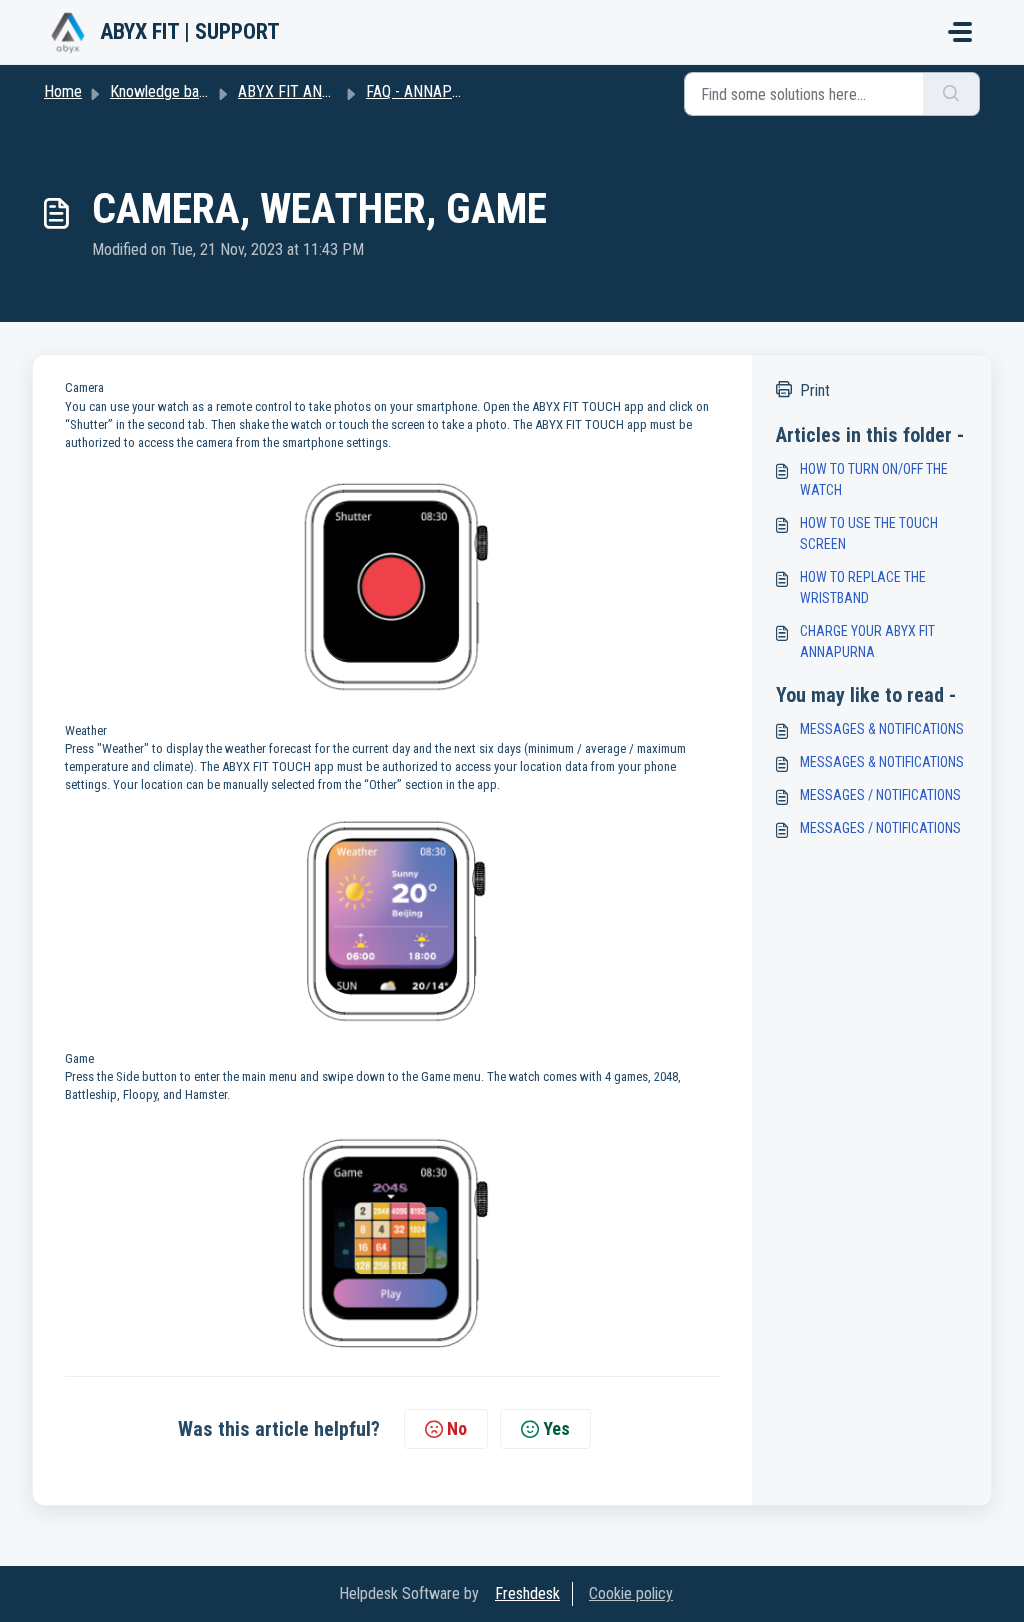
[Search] (951, 94)
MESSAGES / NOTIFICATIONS (880, 795)
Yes (556, 1428)
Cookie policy (631, 1593)
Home (63, 91)
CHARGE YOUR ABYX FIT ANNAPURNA (867, 641)
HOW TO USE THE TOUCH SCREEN (869, 533)
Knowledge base (162, 91)
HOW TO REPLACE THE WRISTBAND (863, 587)
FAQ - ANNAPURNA (427, 91)
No (457, 1428)
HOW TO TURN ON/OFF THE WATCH (874, 479)
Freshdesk (527, 1593)
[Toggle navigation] (960, 32)
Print (815, 390)
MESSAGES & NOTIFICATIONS (882, 729)
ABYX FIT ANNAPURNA (313, 91)
